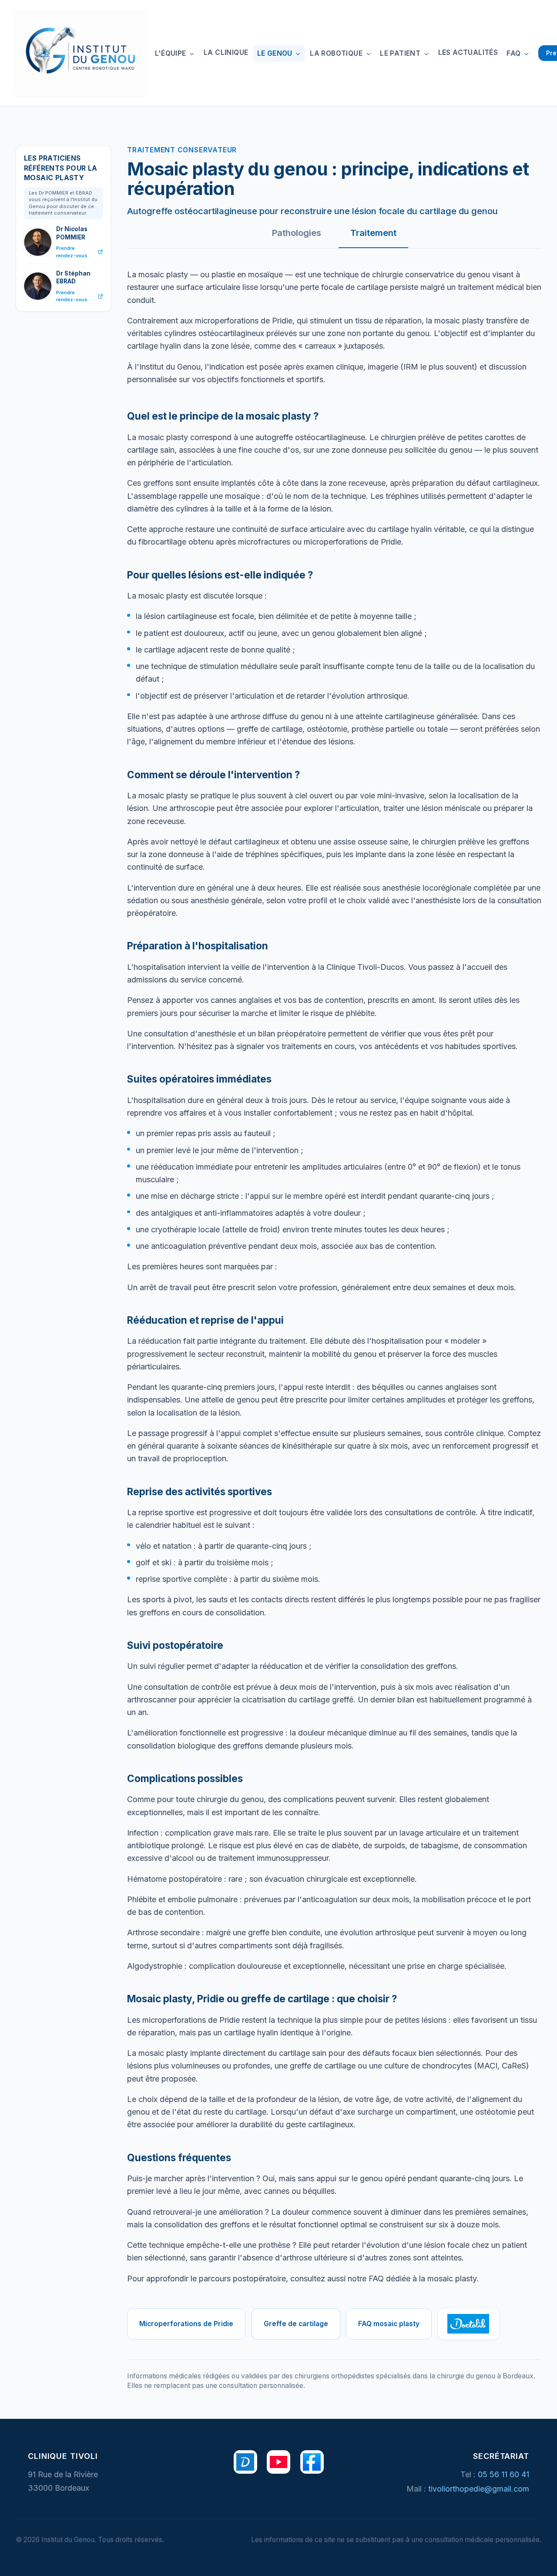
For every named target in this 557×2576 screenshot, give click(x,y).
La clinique (226, 52)
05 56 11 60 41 (503, 2474)
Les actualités (468, 52)
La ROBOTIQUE (337, 53)
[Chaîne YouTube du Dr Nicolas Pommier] (278, 2462)
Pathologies (297, 233)
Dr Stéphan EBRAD (73, 277)
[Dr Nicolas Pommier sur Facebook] (312, 2462)
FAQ (515, 53)
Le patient (401, 53)
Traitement (373, 233)
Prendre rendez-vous (72, 252)
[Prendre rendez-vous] (468, 2324)
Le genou (276, 53)
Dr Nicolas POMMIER (72, 233)
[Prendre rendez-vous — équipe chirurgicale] (245, 2462)
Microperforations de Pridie (186, 2324)
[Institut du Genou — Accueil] (80, 53)
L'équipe (172, 53)
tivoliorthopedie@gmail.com (479, 2489)
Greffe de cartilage (296, 2324)
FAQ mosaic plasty (389, 2324)
